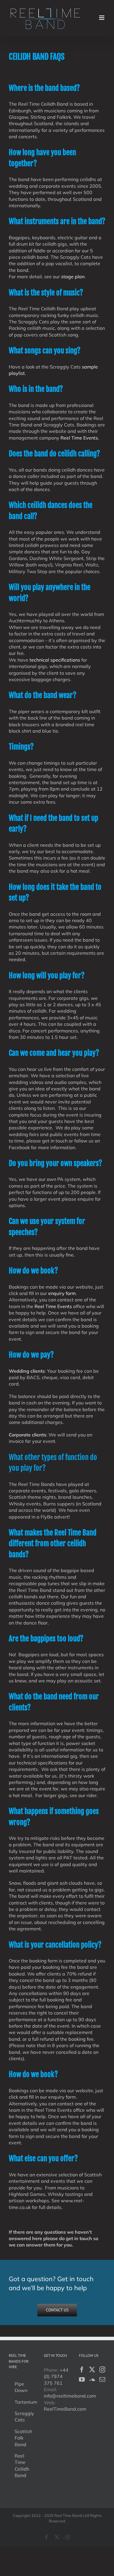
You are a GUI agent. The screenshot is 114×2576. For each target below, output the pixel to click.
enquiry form (62, 1293)
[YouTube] (82, 2380)
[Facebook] (82, 2370)
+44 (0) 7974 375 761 (56, 2376)
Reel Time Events (53, 1306)
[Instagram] (102, 2370)
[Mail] (102, 2380)
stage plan (73, 277)
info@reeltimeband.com (70, 2396)
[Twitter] (92, 2370)
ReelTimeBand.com (65, 2409)
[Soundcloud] (92, 2380)
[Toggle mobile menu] (102, 18)
